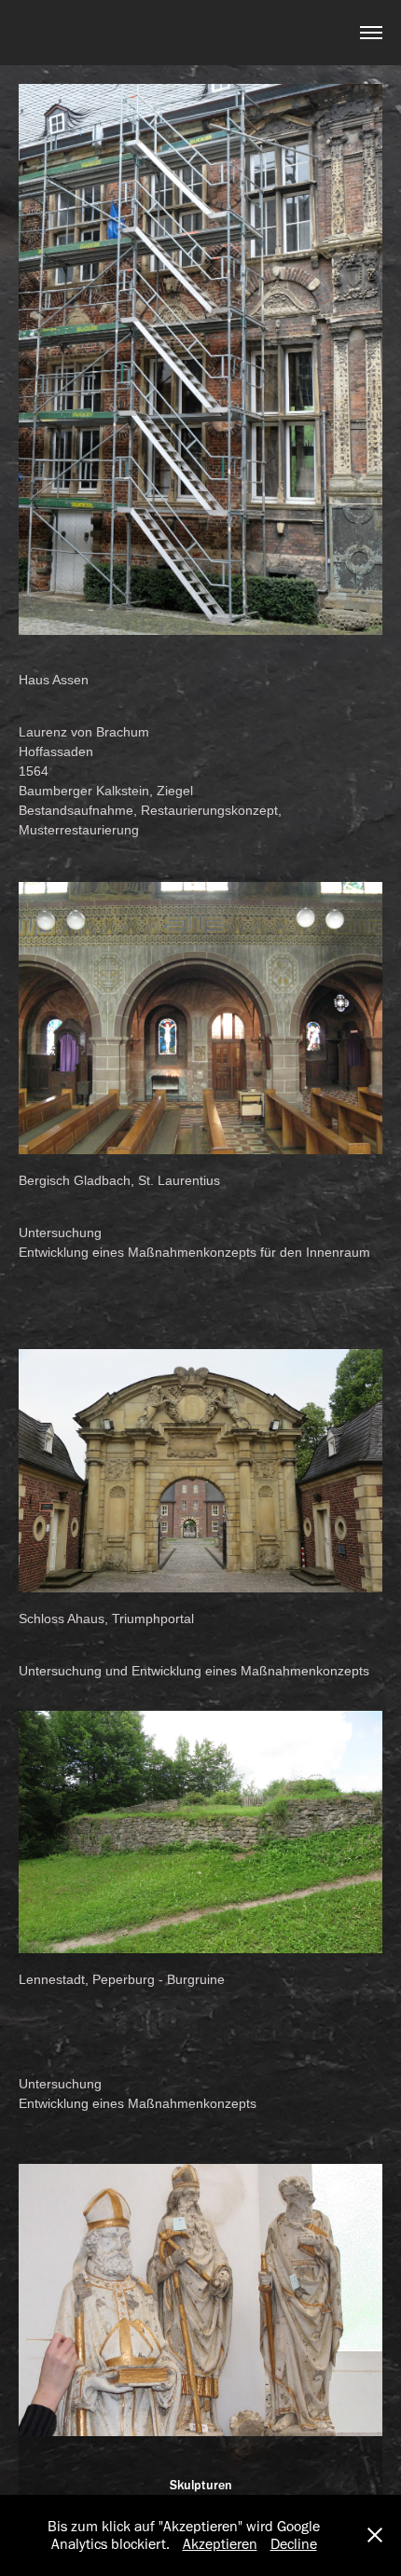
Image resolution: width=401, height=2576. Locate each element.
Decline (294, 2544)
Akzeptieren (220, 2544)
